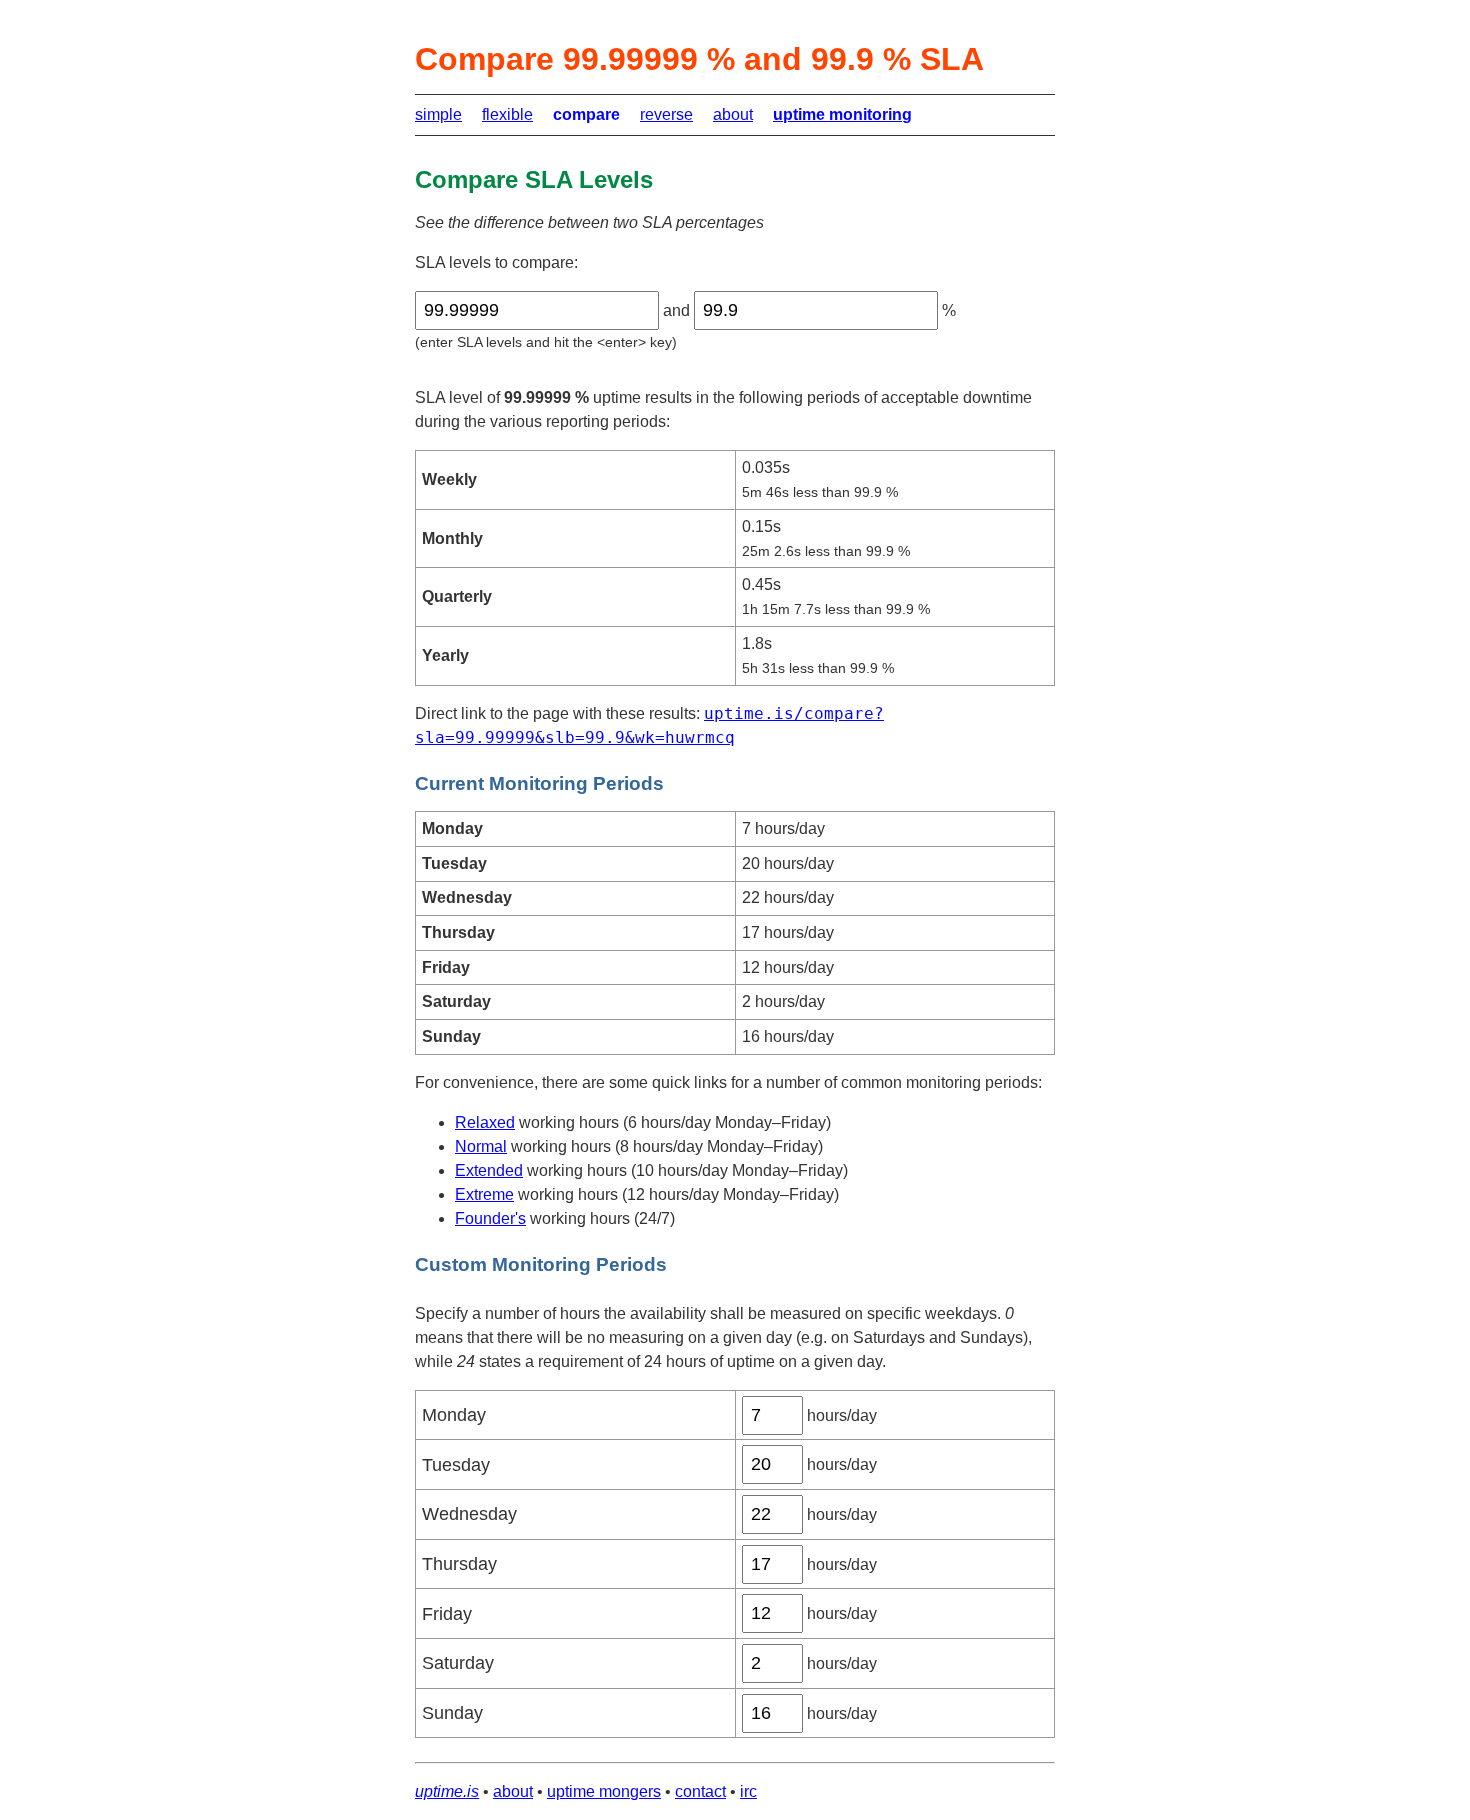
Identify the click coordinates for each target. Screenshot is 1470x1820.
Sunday (452, 1713)
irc (748, 1791)
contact (700, 1791)
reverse (666, 114)
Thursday (459, 1564)
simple (438, 114)
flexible (507, 114)
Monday (454, 1415)
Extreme (484, 1194)
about (733, 114)
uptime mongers (604, 1791)
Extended (489, 1170)
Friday (447, 1614)
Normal (481, 1146)
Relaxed (485, 1122)
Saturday (458, 1663)
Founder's (490, 1218)
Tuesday (456, 1465)
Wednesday (469, 1514)
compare (586, 114)
